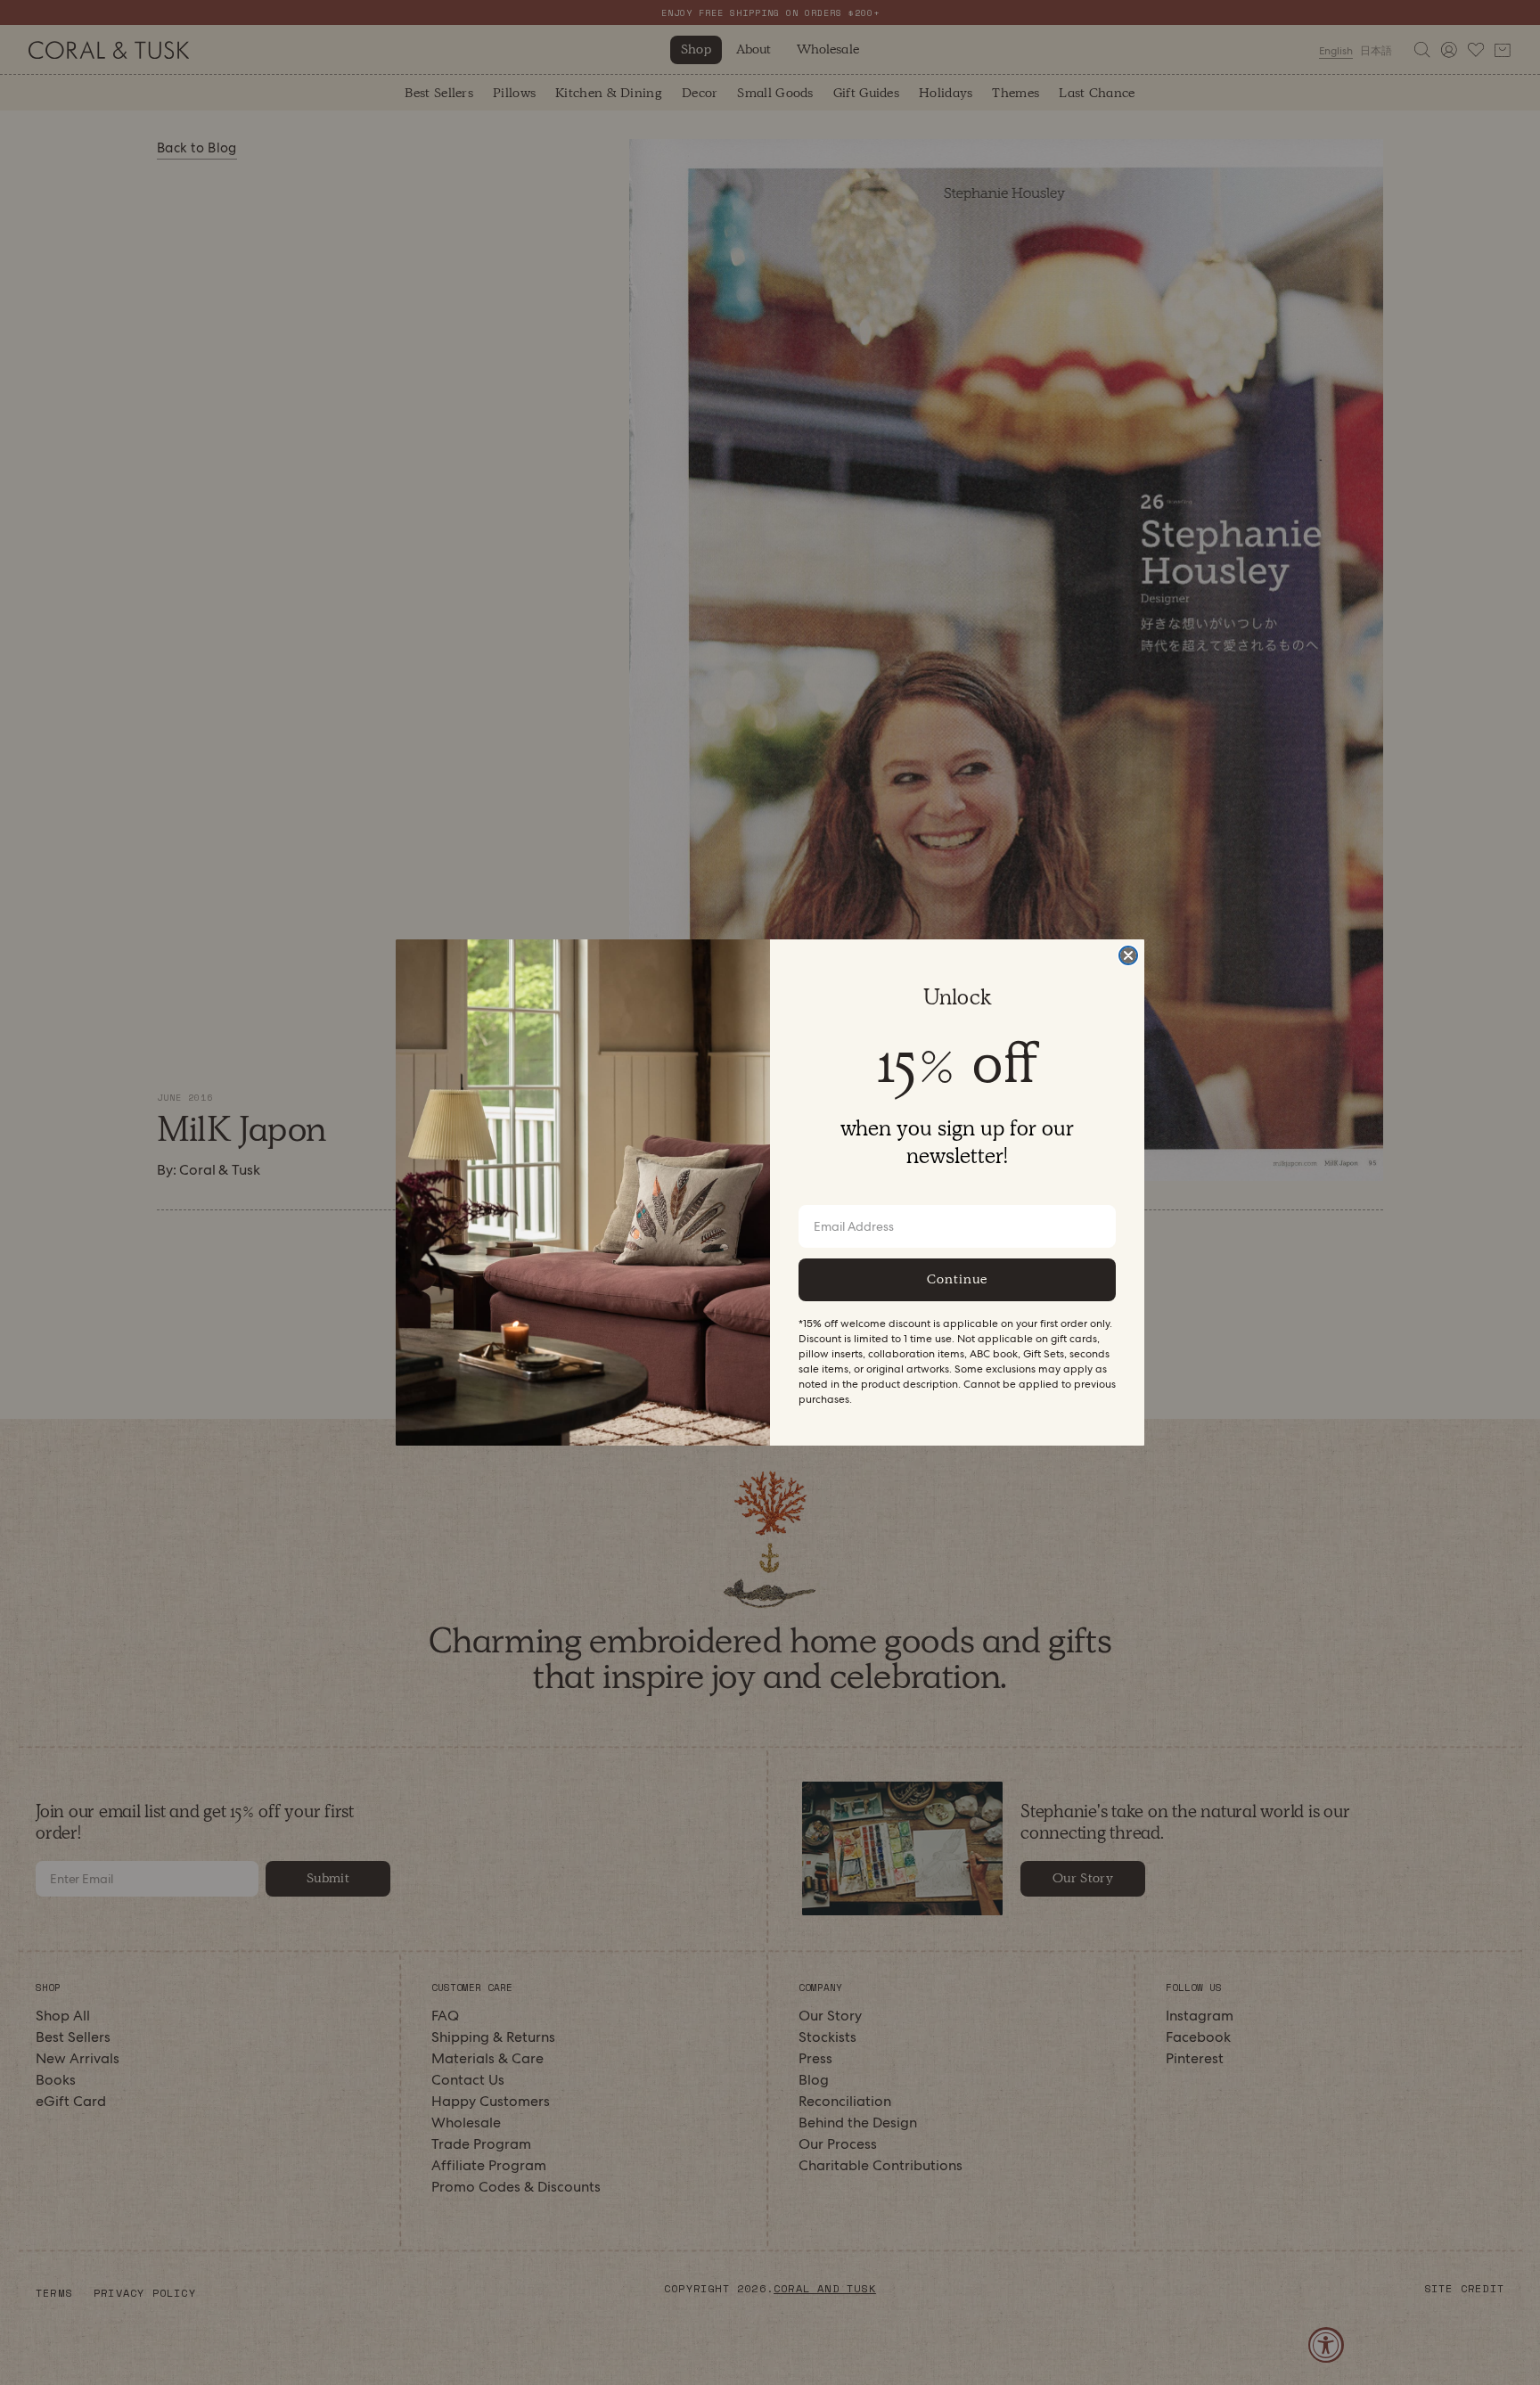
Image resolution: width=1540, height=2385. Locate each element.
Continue (957, 1279)
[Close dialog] (1128, 955)
